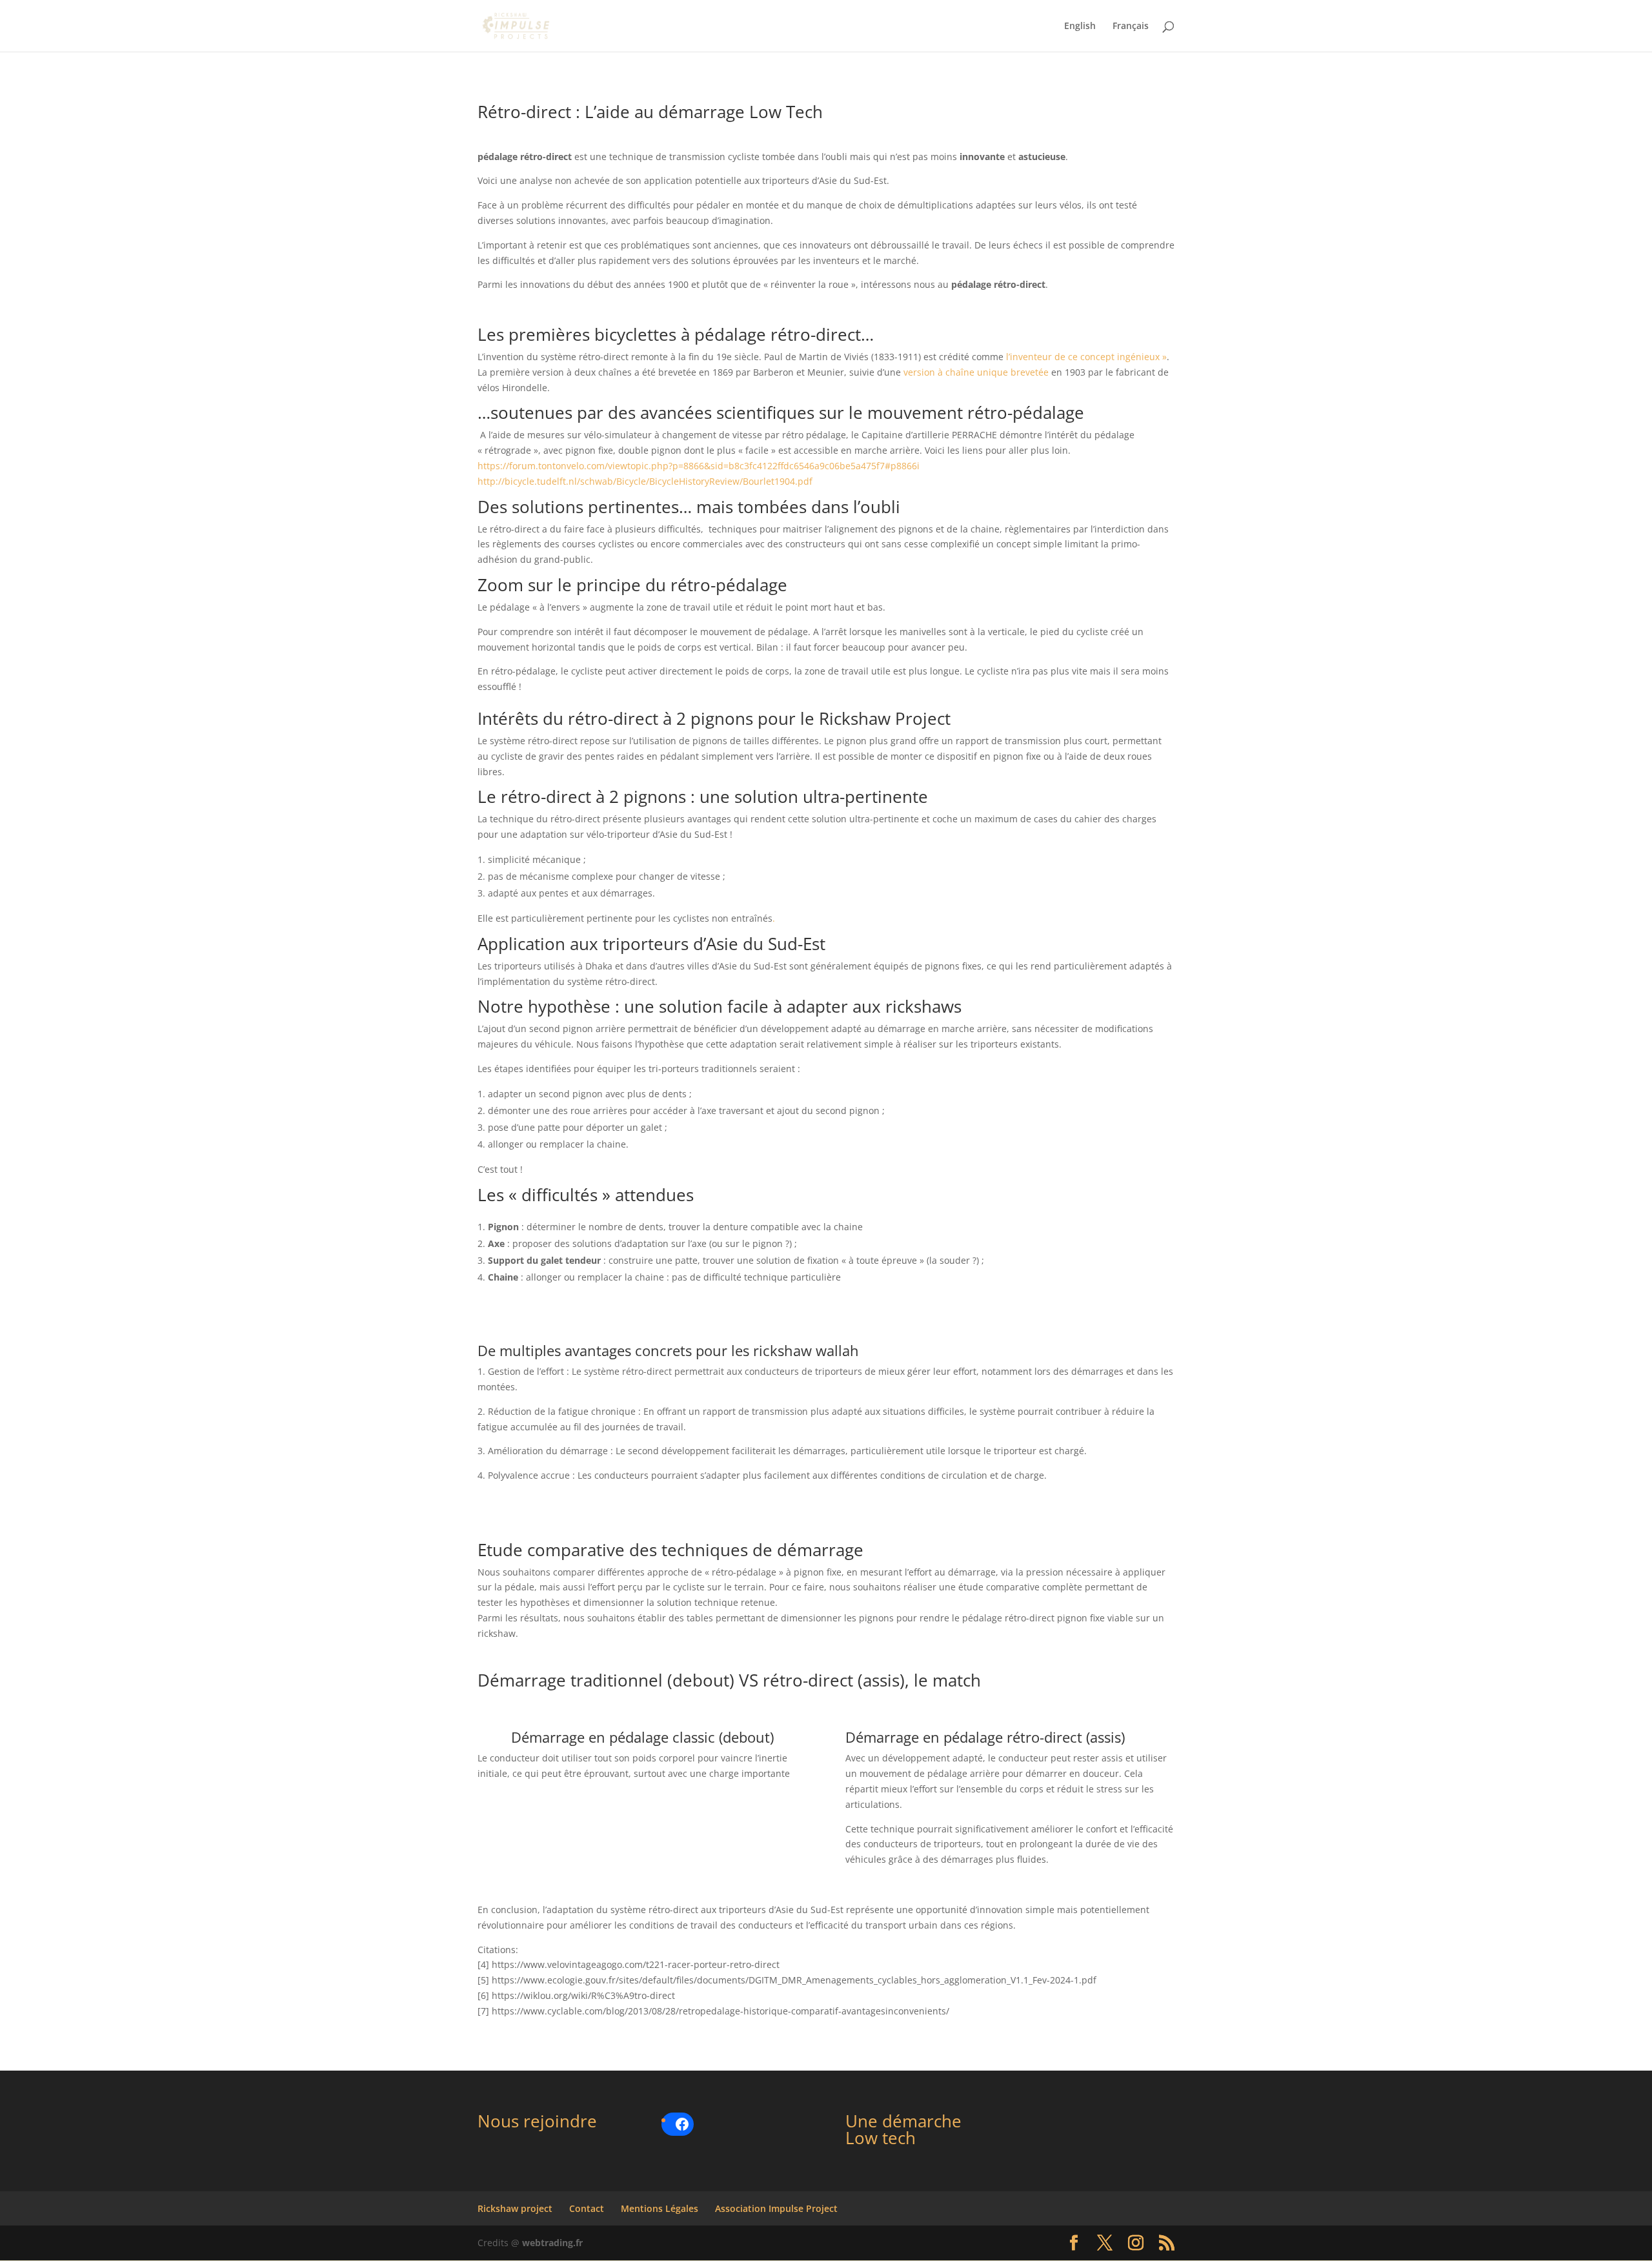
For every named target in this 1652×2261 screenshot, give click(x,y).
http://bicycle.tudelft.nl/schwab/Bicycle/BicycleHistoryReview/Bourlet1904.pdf (645, 481)
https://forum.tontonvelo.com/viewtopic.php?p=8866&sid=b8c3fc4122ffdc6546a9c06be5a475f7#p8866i (699, 466)
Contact (587, 2208)
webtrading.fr (552, 2243)
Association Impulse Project (776, 2208)
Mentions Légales (660, 2208)
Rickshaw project (515, 2208)
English (1080, 26)
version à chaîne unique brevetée (976, 372)
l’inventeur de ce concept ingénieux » (1086, 357)
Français (1131, 26)
